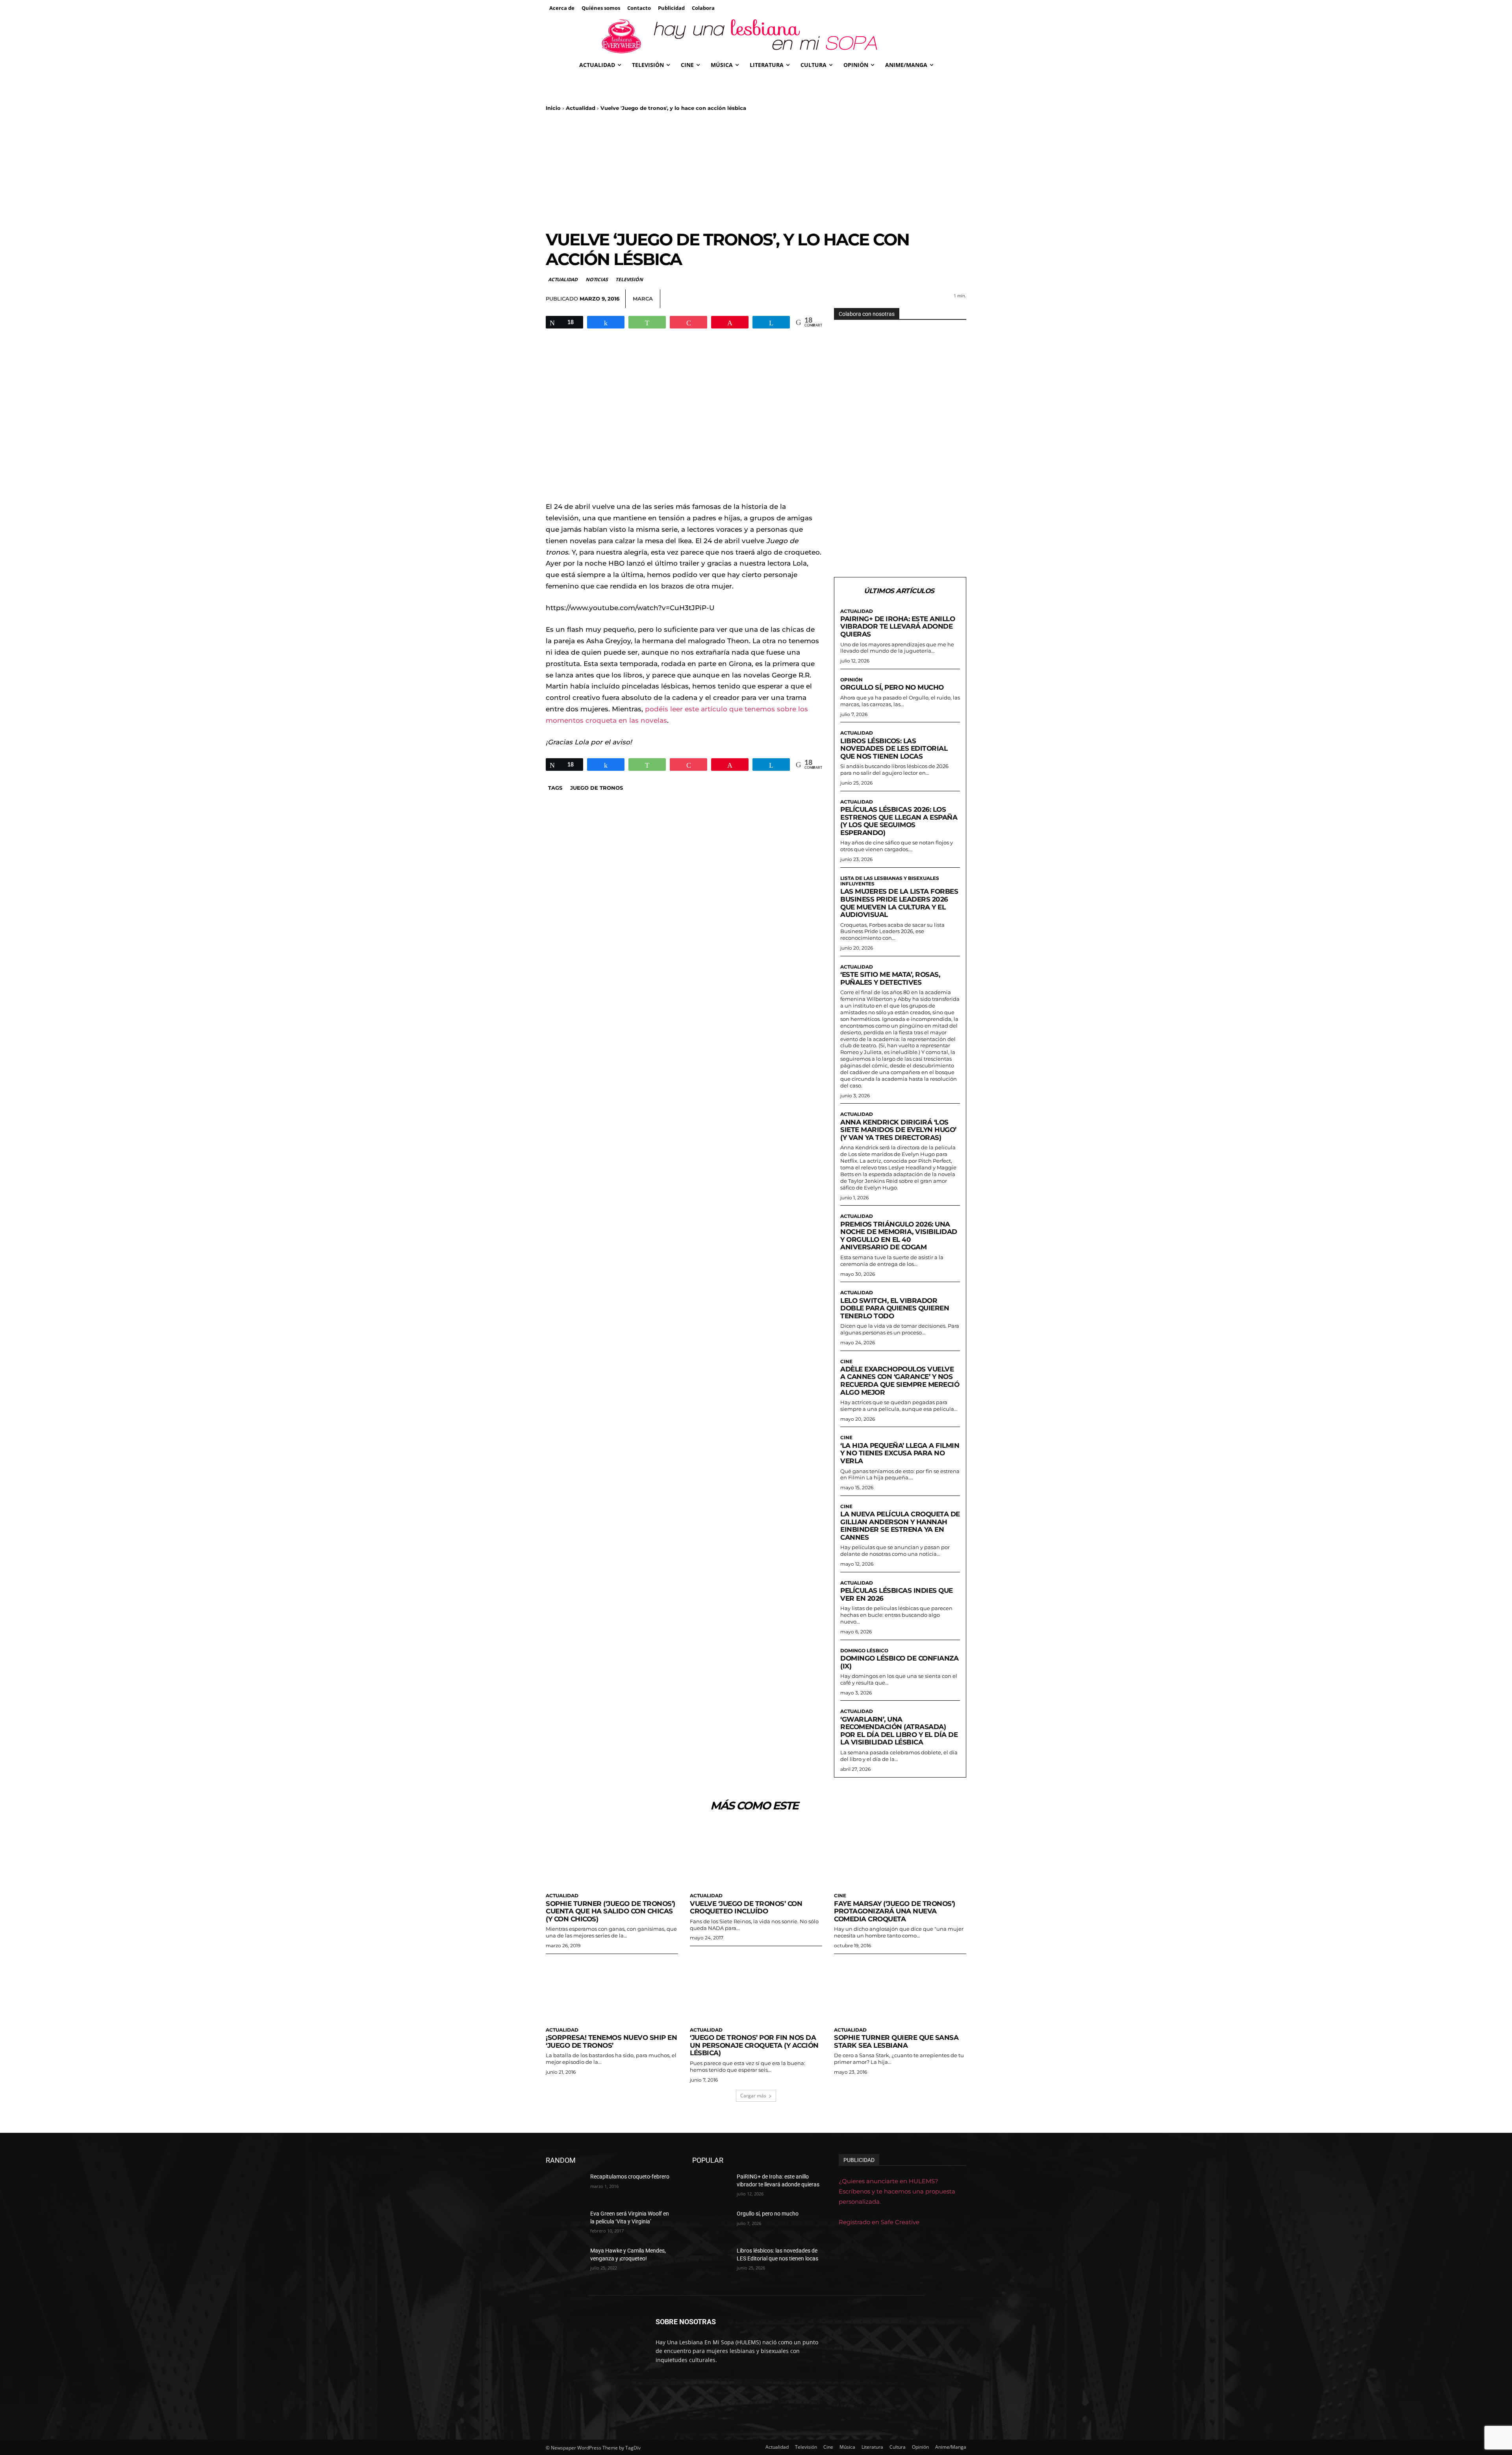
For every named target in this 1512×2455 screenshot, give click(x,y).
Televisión (629, 279)
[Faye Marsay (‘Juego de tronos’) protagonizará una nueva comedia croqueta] (900, 1855)
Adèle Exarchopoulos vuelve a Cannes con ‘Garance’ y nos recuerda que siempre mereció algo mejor (900, 1381)
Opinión (851, 680)
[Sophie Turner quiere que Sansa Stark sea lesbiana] (900, 1990)
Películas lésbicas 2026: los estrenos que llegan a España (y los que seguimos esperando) (899, 821)
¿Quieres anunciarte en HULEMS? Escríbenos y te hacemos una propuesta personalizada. (897, 2191)
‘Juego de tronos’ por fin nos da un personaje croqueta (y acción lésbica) (754, 2045)
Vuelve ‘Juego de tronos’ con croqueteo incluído (746, 1908)
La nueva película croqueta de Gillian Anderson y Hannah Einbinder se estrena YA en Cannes (900, 1526)
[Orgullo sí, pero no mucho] (711, 2223)
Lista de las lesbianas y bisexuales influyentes (890, 881)
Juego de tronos (597, 788)
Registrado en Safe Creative (879, 2222)
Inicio (553, 108)
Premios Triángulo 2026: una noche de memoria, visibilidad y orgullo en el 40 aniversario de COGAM (899, 1236)
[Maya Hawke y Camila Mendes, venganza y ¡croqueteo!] (565, 2260)
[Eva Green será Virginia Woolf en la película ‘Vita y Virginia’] (565, 2223)
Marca (643, 299)
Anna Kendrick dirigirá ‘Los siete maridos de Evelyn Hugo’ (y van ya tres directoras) (898, 1130)
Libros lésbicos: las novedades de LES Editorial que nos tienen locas (894, 749)
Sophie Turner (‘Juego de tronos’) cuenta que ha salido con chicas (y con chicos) (611, 1911)
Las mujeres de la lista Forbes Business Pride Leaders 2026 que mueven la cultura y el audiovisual (899, 903)
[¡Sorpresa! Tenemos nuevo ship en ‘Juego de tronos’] (612, 1990)
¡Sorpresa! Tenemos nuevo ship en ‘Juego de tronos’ (611, 2041)
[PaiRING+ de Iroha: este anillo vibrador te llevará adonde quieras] (711, 2186)
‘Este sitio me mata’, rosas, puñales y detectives (890, 978)
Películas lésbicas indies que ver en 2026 (897, 1594)
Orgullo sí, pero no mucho (892, 687)
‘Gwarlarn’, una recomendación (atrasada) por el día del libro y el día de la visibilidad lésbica (899, 1731)
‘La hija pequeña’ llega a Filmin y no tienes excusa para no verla (900, 1453)
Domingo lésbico (864, 1651)
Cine (846, 1362)
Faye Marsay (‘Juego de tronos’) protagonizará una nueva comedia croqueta (895, 1911)
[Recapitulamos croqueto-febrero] (565, 2186)
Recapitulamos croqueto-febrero (630, 2177)
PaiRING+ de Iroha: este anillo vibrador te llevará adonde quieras (898, 626)
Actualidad (581, 108)
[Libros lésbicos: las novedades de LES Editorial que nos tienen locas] (711, 2260)
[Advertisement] (756, 171)
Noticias (597, 279)
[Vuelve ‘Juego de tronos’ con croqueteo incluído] (756, 1855)
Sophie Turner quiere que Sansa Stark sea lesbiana (896, 2041)
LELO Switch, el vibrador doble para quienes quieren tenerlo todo (895, 1308)
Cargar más (753, 2096)
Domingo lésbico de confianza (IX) (899, 1662)
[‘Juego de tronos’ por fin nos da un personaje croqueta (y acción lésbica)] (756, 1990)
